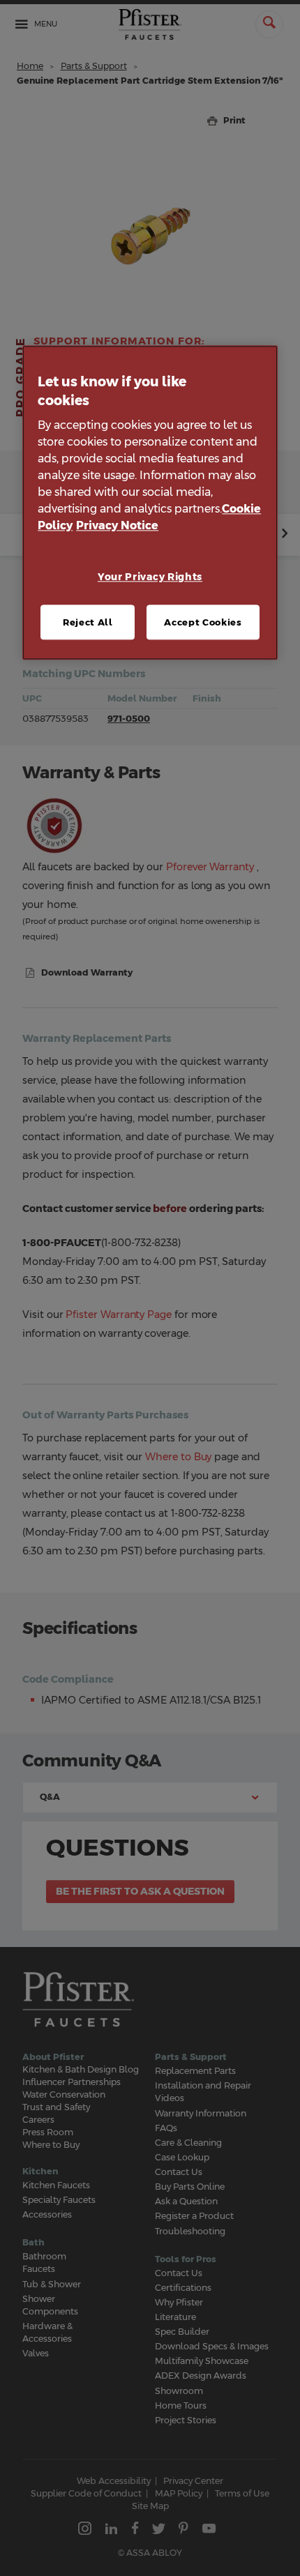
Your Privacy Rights (150, 577)
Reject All (88, 622)
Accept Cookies (203, 622)
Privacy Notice (117, 526)
